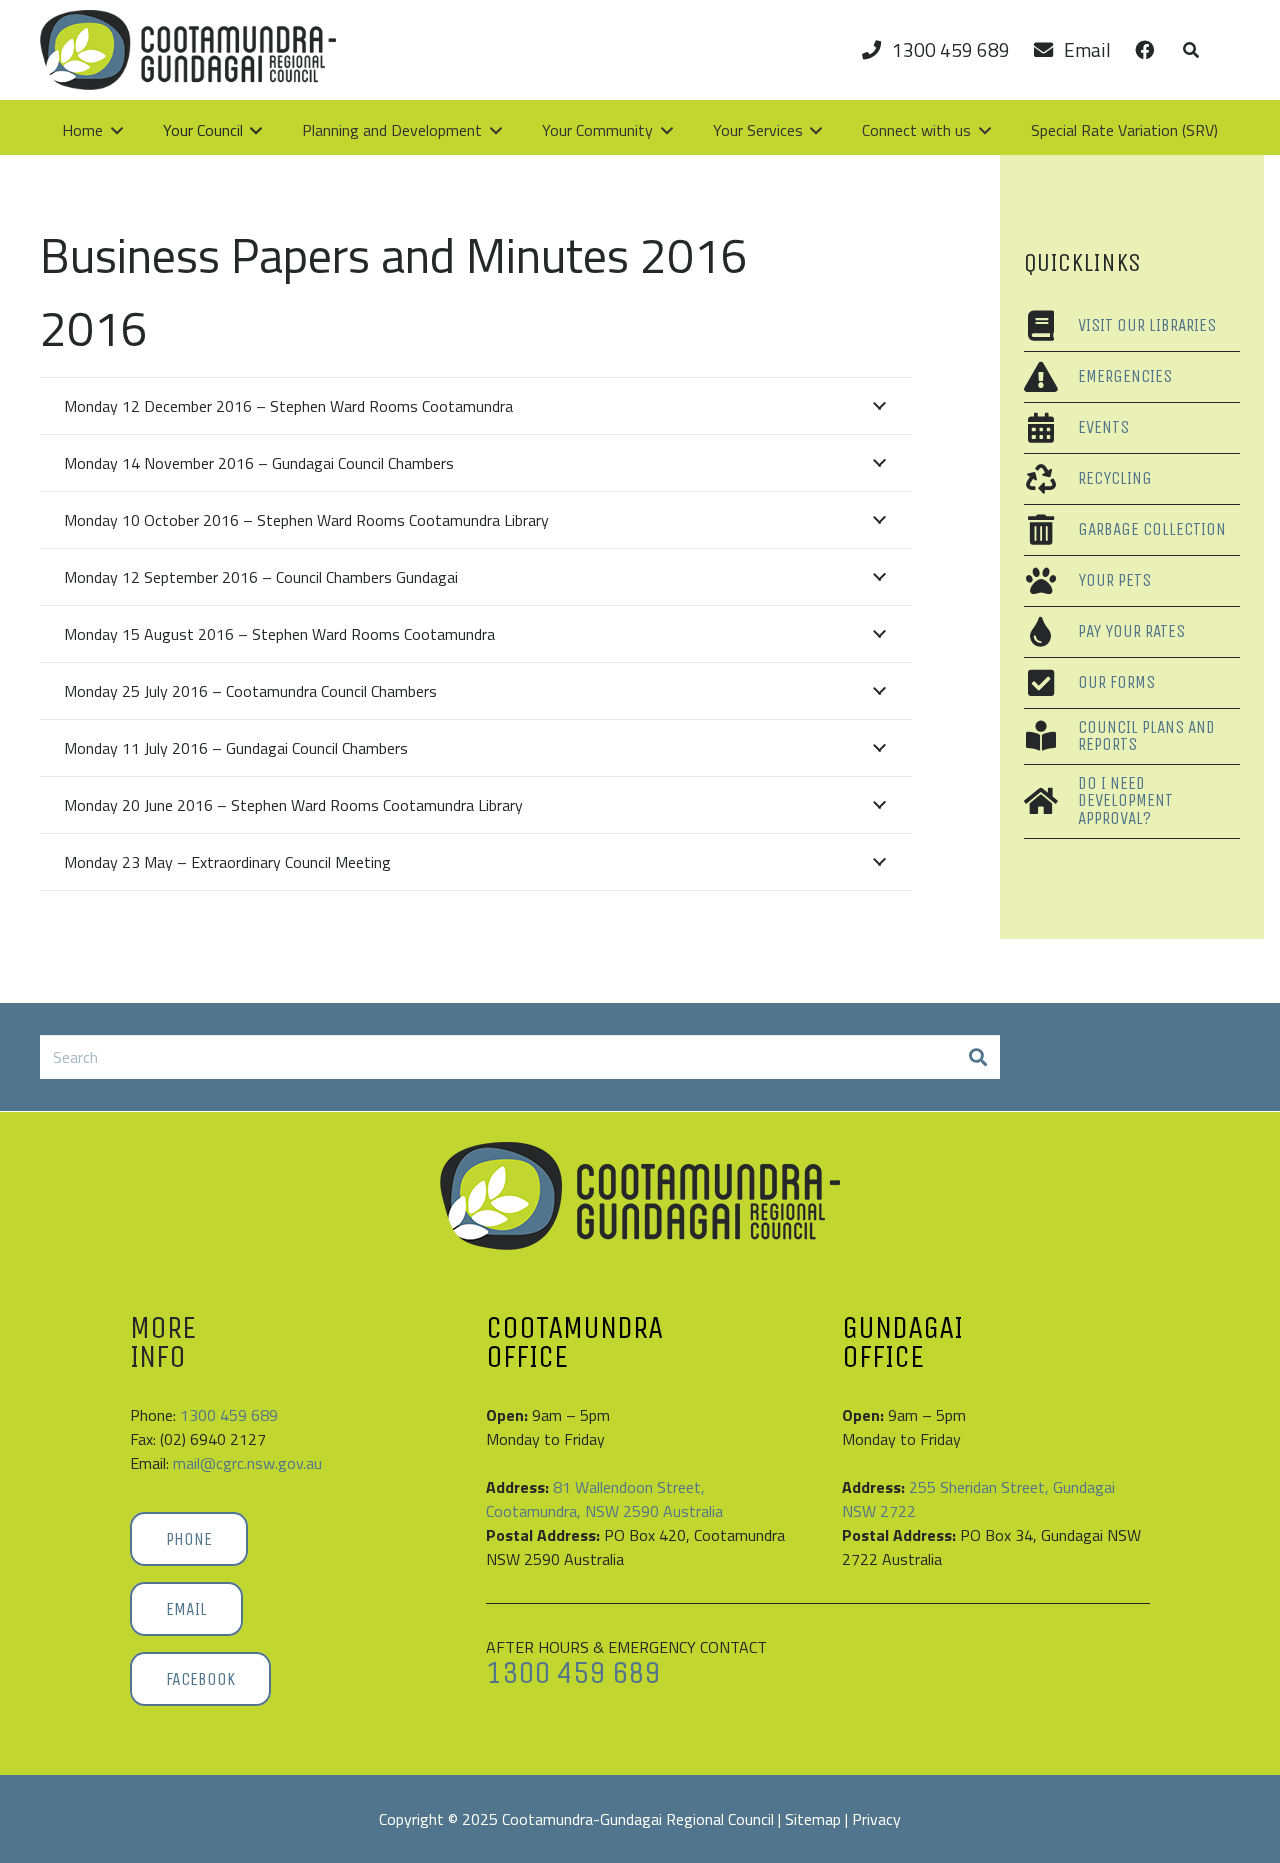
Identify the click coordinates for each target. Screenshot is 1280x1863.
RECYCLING (1115, 478)
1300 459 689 (229, 1415)
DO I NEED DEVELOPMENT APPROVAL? (1125, 801)
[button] (1190, 50)
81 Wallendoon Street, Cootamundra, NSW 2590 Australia (604, 1499)
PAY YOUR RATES (1131, 631)
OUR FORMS (1116, 682)
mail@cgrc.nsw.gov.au (247, 1463)
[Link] (1145, 49)
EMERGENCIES (1125, 376)
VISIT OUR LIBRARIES (1147, 325)
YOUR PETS (1114, 580)
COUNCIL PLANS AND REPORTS (1146, 736)
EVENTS (1103, 427)
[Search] (977, 1057)
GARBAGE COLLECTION (1152, 529)
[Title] (188, 50)
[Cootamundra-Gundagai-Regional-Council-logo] (640, 1196)
